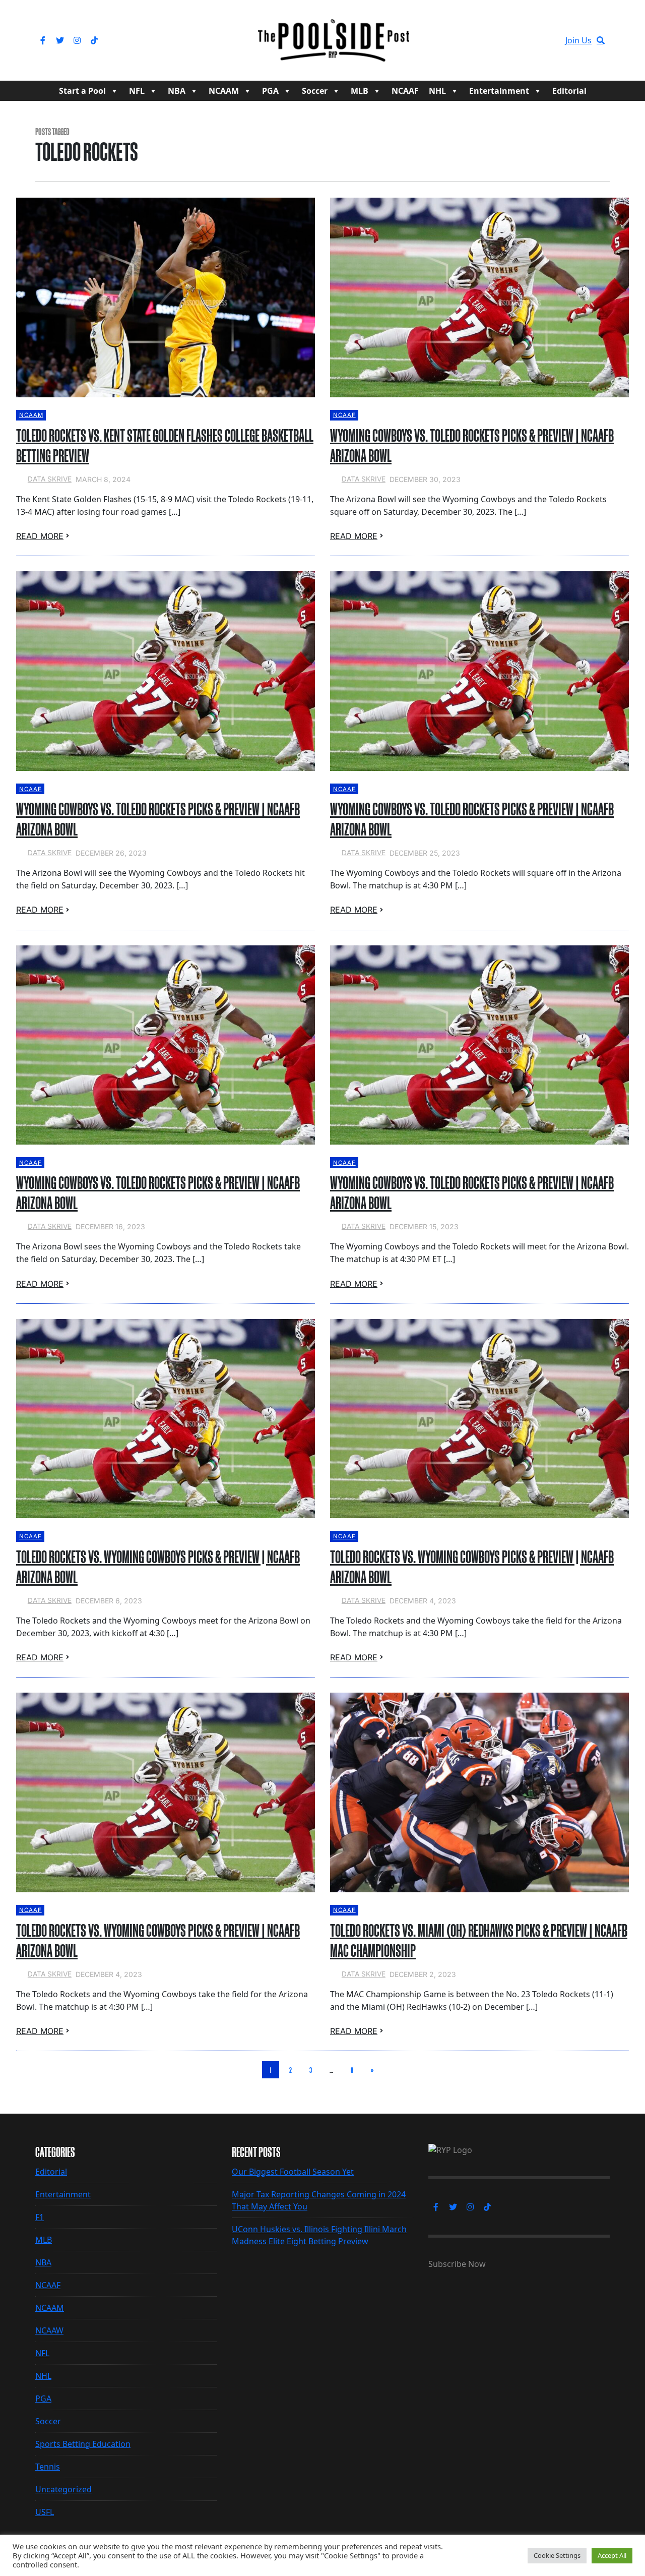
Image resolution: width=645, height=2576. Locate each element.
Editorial (569, 91)
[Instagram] (77, 40)
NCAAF (405, 91)
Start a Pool (82, 91)
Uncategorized (63, 2489)
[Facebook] (43, 40)
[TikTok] (94, 40)
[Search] (601, 40)
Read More (40, 536)
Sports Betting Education (83, 2444)
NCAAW (49, 2330)
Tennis (48, 2467)
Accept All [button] (612, 2555)
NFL (137, 91)
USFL (45, 2512)
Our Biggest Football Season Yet (293, 2172)
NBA (177, 91)
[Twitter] (60, 40)
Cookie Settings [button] (557, 2555)
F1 (40, 2217)
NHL (437, 91)
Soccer (315, 91)
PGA (270, 91)
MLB (360, 91)
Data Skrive (50, 479)
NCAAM (224, 91)
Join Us (578, 40)
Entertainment (499, 91)
